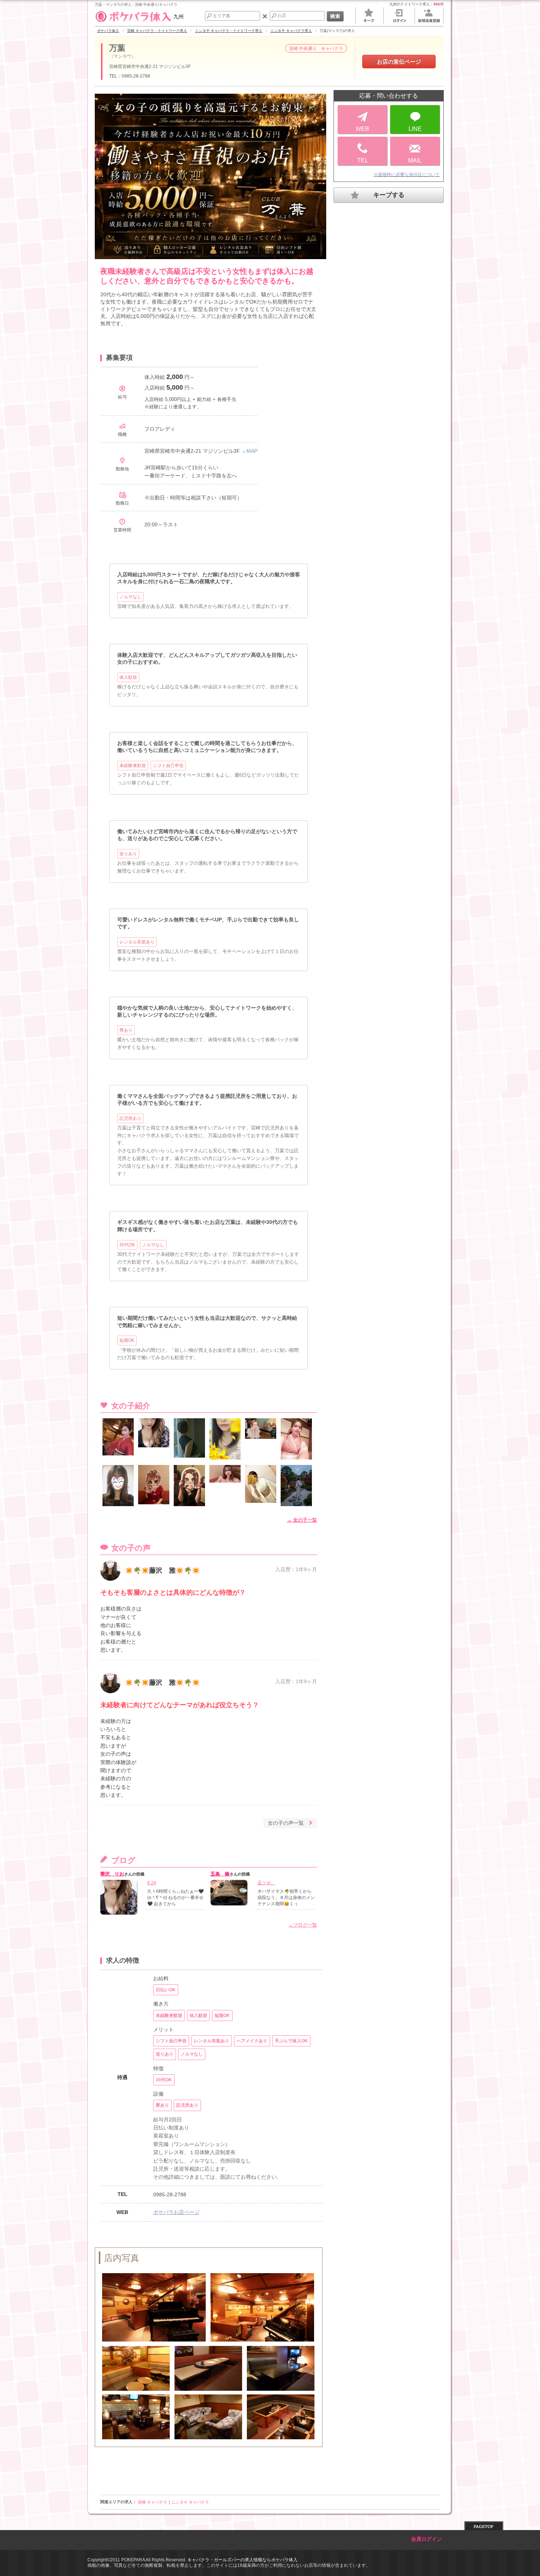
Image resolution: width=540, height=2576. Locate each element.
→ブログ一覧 (303, 1925)
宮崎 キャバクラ (152, 2502)
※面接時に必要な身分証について (407, 175)
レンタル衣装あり (137, 942)
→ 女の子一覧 (302, 1520)
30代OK (127, 1245)
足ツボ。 (266, 1883)
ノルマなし (130, 597)
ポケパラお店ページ (176, 2212)
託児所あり (130, 1118)
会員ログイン (426, 2539)
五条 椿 (220, 1874)
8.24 (152, 1883)
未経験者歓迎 (133, 766)
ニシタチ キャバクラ (190, 2502)
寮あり (126, 1030)
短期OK (127, 1340)
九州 (179, 17)
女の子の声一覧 (286, 1823)
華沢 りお (112, 1874)
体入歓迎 (128, 677)
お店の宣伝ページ (399, 62)
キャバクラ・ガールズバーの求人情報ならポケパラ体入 (242, 2560)
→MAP (249, 451)
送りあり (128, 854)
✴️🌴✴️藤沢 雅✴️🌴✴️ (162, 1570)
